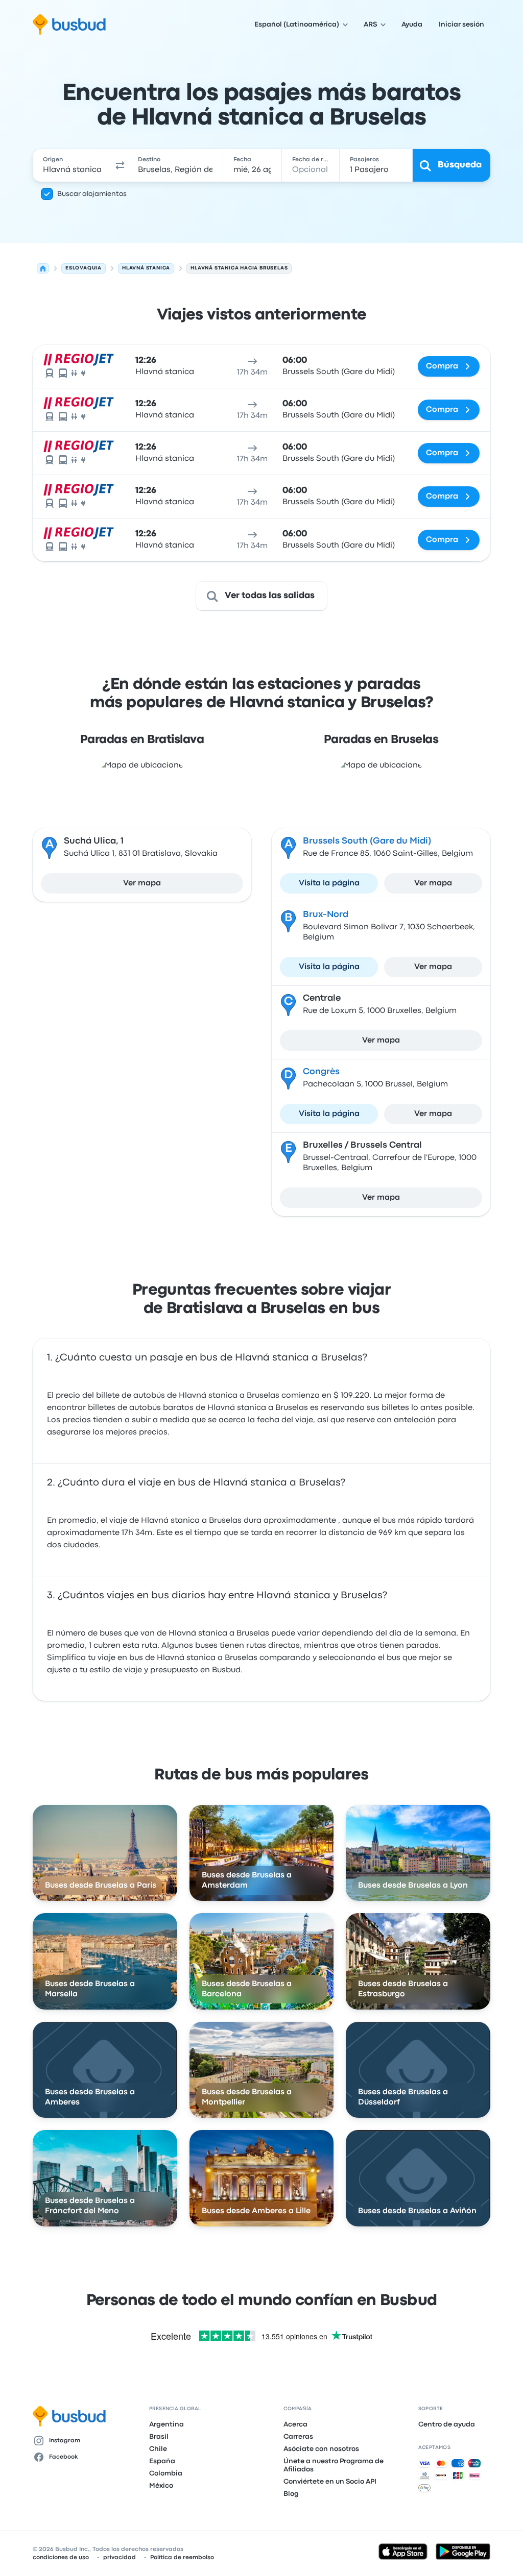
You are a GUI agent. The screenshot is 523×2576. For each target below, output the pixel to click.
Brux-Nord (326, 915)
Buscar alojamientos (92, 194)
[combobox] (72, 165)
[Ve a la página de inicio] (69, 24)
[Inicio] (43, 268)
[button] (120, 165)
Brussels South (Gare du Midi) (367, 841)
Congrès (321, 1072)
